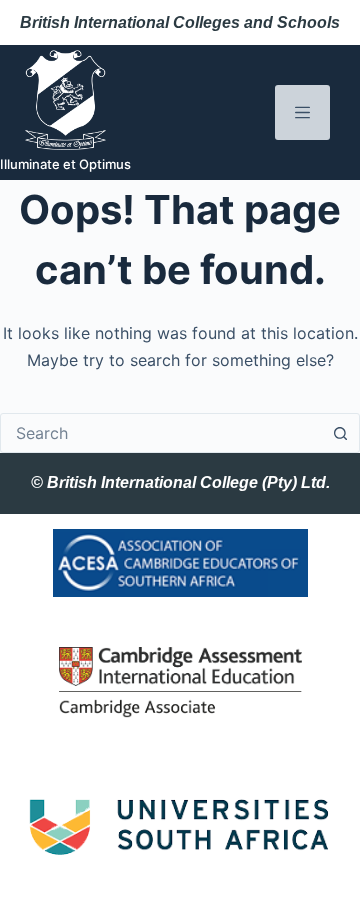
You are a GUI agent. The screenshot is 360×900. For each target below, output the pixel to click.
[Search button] (340, 433)
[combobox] (161, 433)
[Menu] (302, 112)
